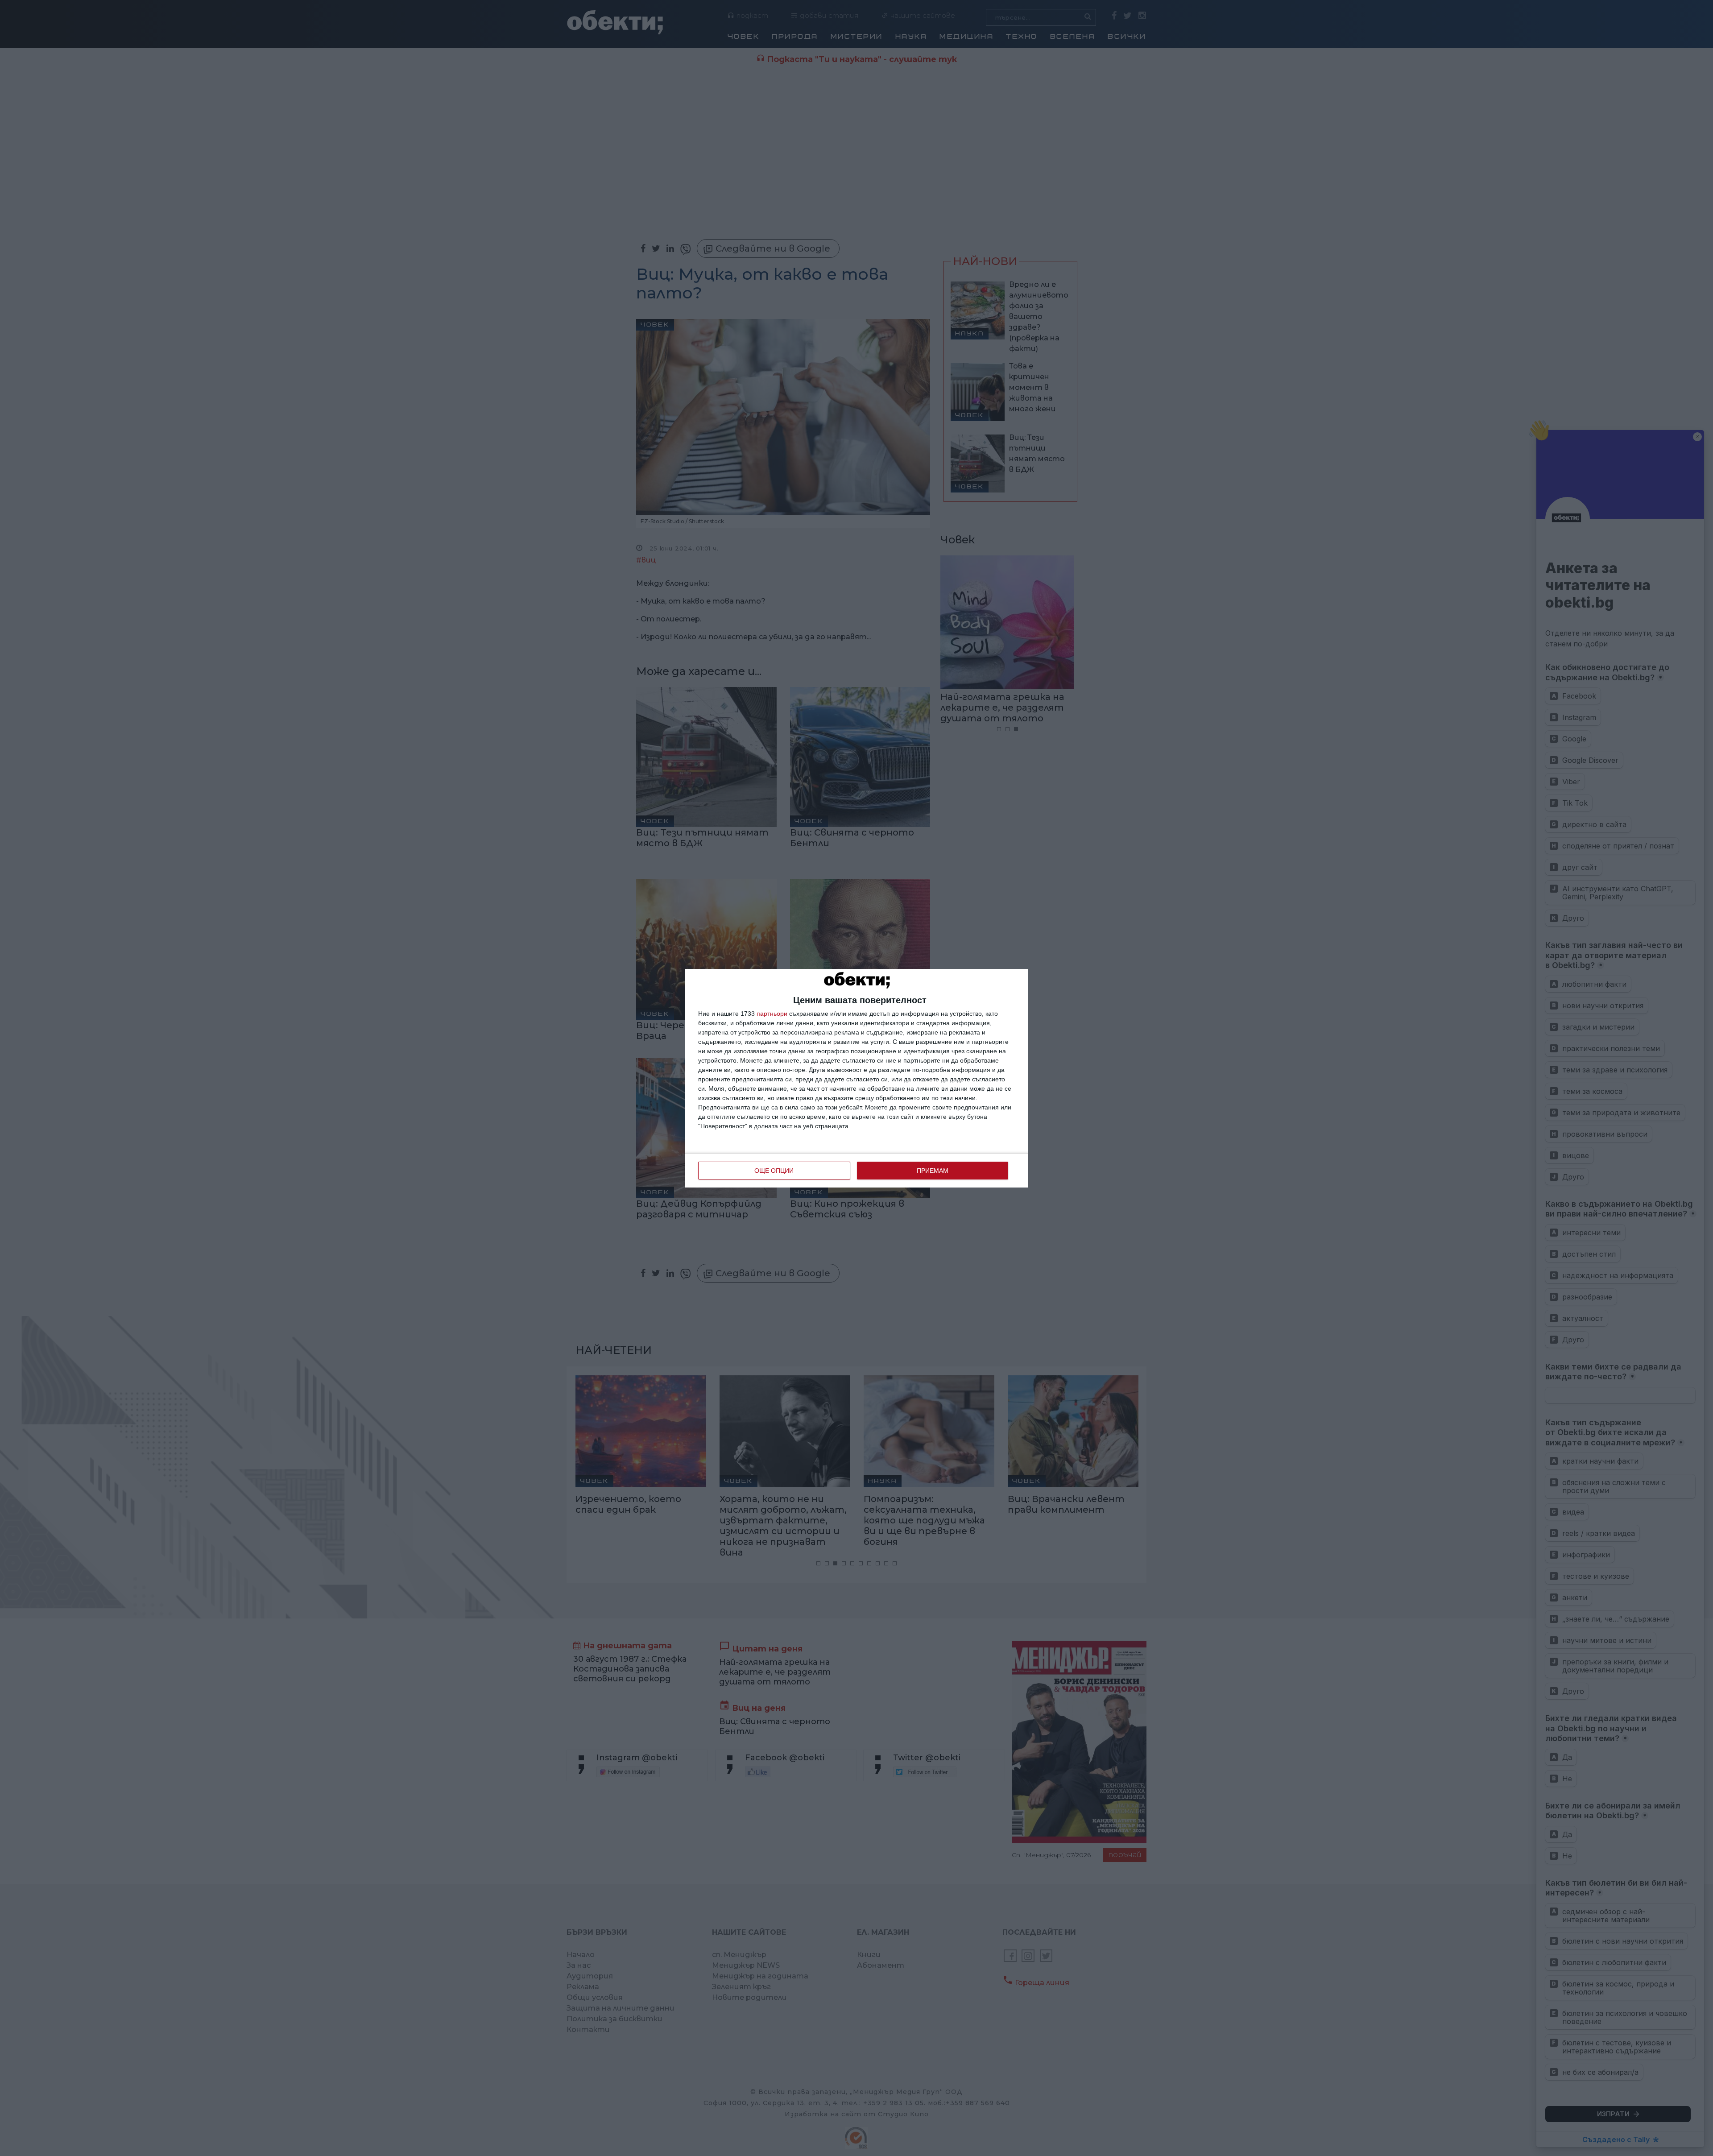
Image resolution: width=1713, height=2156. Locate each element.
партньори (772, 1014)
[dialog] (856, 1078)
